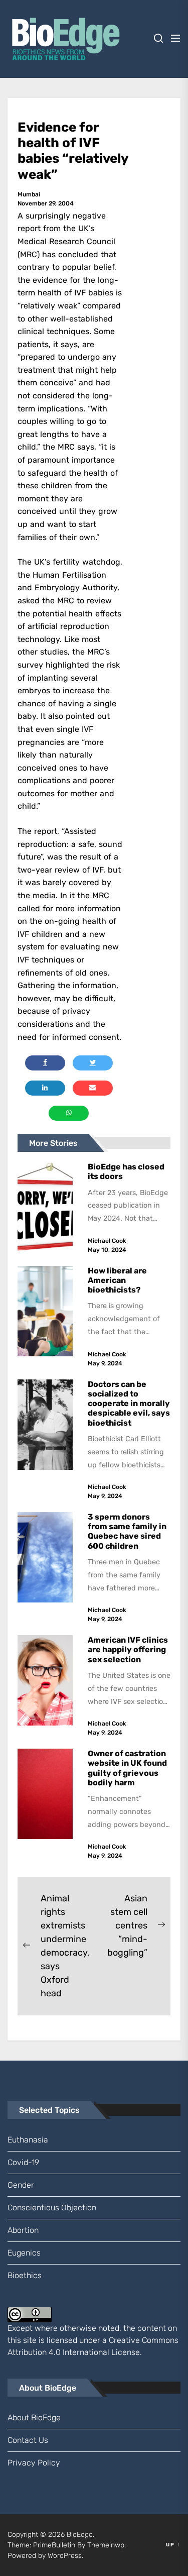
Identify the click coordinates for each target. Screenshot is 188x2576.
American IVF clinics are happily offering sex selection (128, 1649)
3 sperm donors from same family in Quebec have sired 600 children (127, 1531)
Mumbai (29, 194)
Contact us (28, 2440)
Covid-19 (23, 2162)
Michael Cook (107, 1241)
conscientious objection (52, 2208)
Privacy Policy (34, 2463)
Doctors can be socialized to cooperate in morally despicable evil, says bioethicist (129, 1404)
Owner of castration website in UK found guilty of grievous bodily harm (127, 1768)
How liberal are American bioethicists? (117, 1280)
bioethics (25, 2275)
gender (21, 2185)
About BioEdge (34, 2418)
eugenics (24, 2253)
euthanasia (28, 2140)
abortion (23, 2230)
